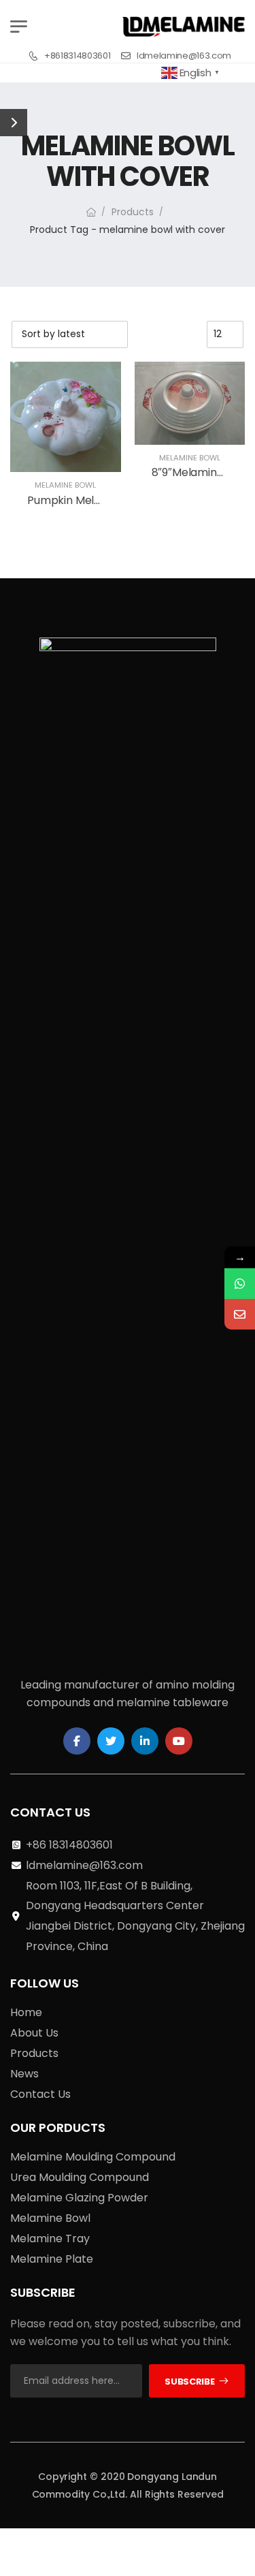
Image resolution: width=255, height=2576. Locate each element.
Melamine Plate (52, 2259)
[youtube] (179, 1741)
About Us (34, 2033)
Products (133, 212)
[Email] (240, 1314)
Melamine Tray (50, 2239)
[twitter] (111, 1741)
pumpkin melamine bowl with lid (112, 500)
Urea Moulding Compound (80, 2177)
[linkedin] (145, 1741)
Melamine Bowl (65, 485)
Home (26, 2012)
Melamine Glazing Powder (79, 2198)
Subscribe (189, 2382)
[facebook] (77, 1741)
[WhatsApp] (240, 1284)
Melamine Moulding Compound (93, 2157)
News (24, 2074)
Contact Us (40, 2094)
